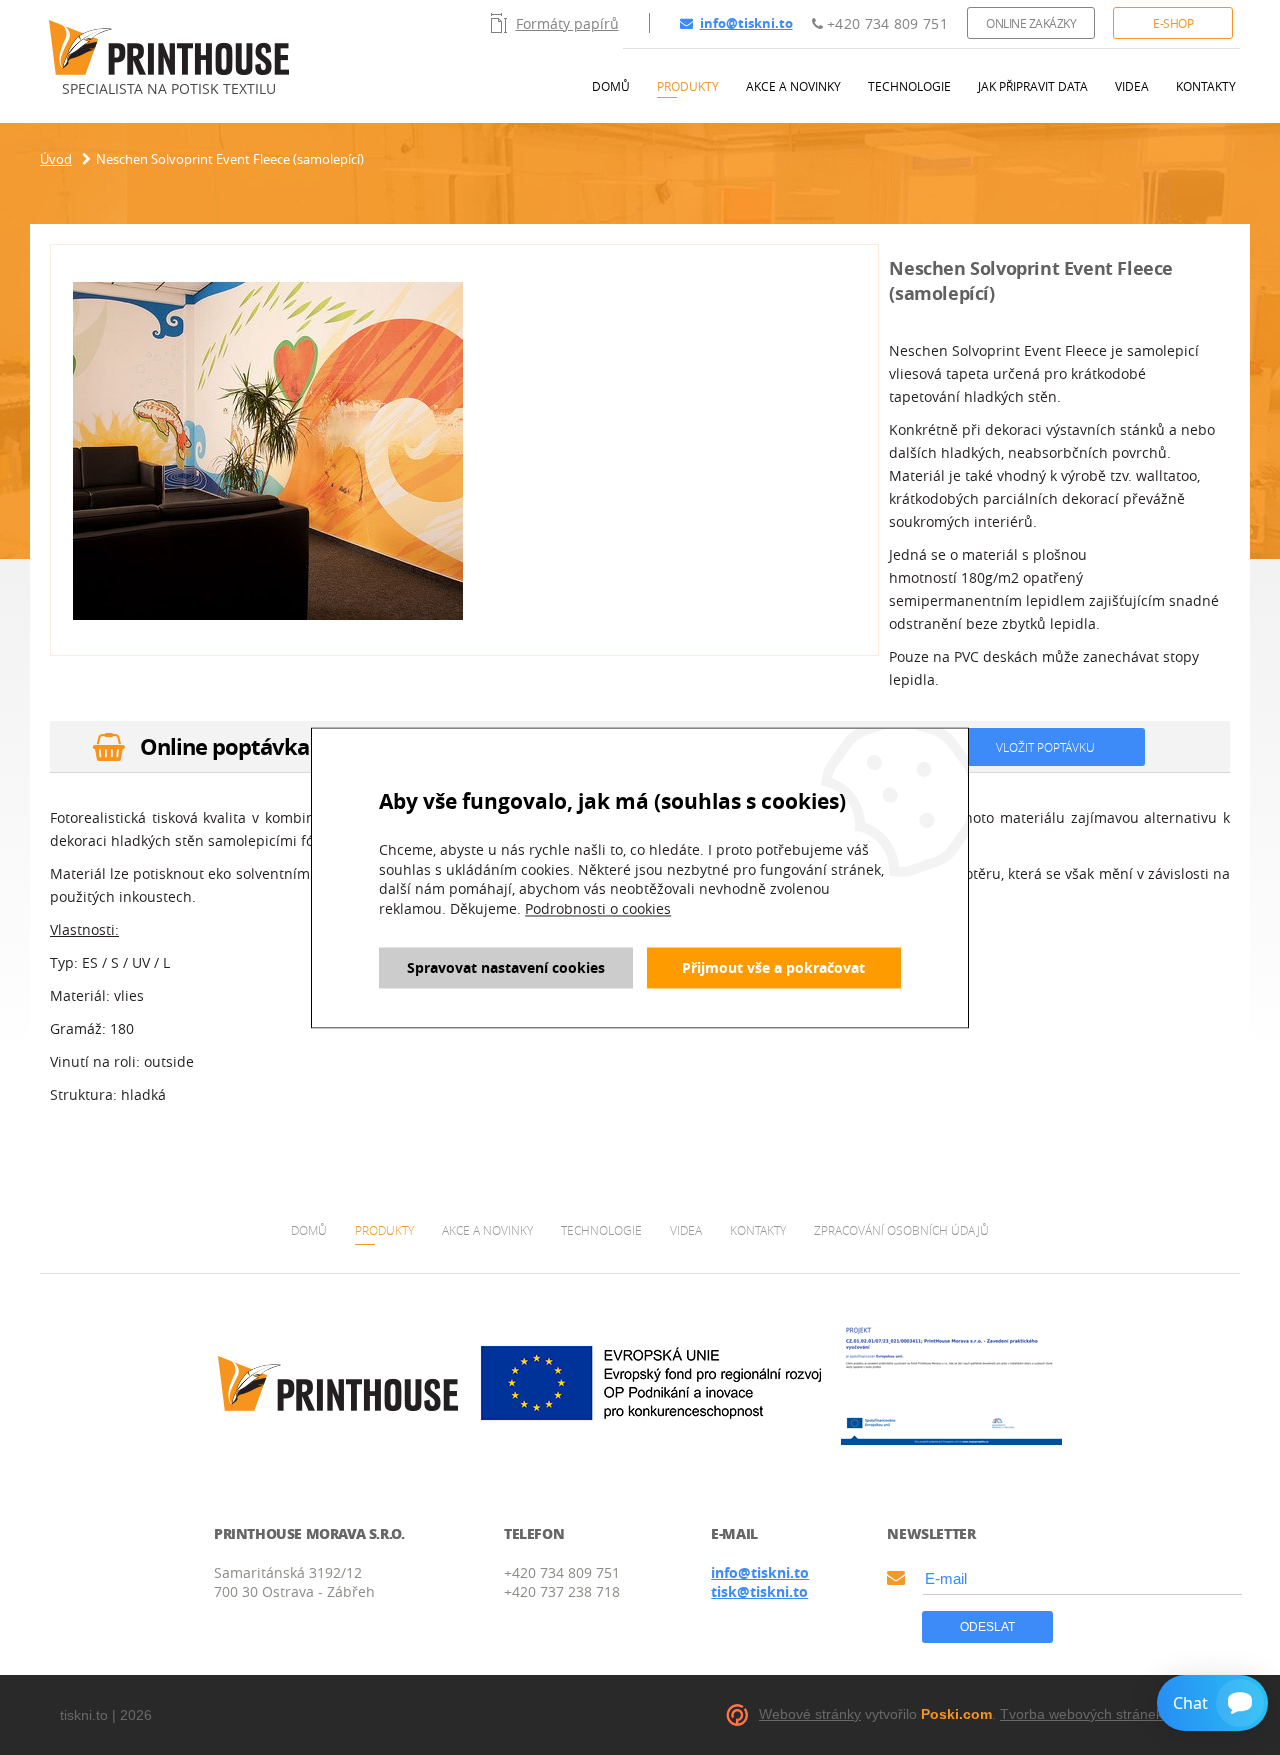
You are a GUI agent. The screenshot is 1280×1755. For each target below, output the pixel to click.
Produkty (688, 86)
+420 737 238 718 (562, 1591)
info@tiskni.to (746, 23)
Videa (1132, 86)
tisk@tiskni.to (759, 1591)
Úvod (56, 159)
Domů (611, 86)
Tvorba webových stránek (1081, 1714)
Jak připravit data (1033, 86)
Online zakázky (1031, 23)
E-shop (1173, 23)
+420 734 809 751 (885, 23)
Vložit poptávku (1045, 747)
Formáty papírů (567, 23)
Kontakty (1206, 86)
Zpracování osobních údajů (901, 1230)
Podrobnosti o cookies (598, 909)
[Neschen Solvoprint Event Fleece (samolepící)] (268, 453)
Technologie (909, 86)
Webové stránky (810, 1714)
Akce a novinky (793, 86)
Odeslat (987, 1627)
